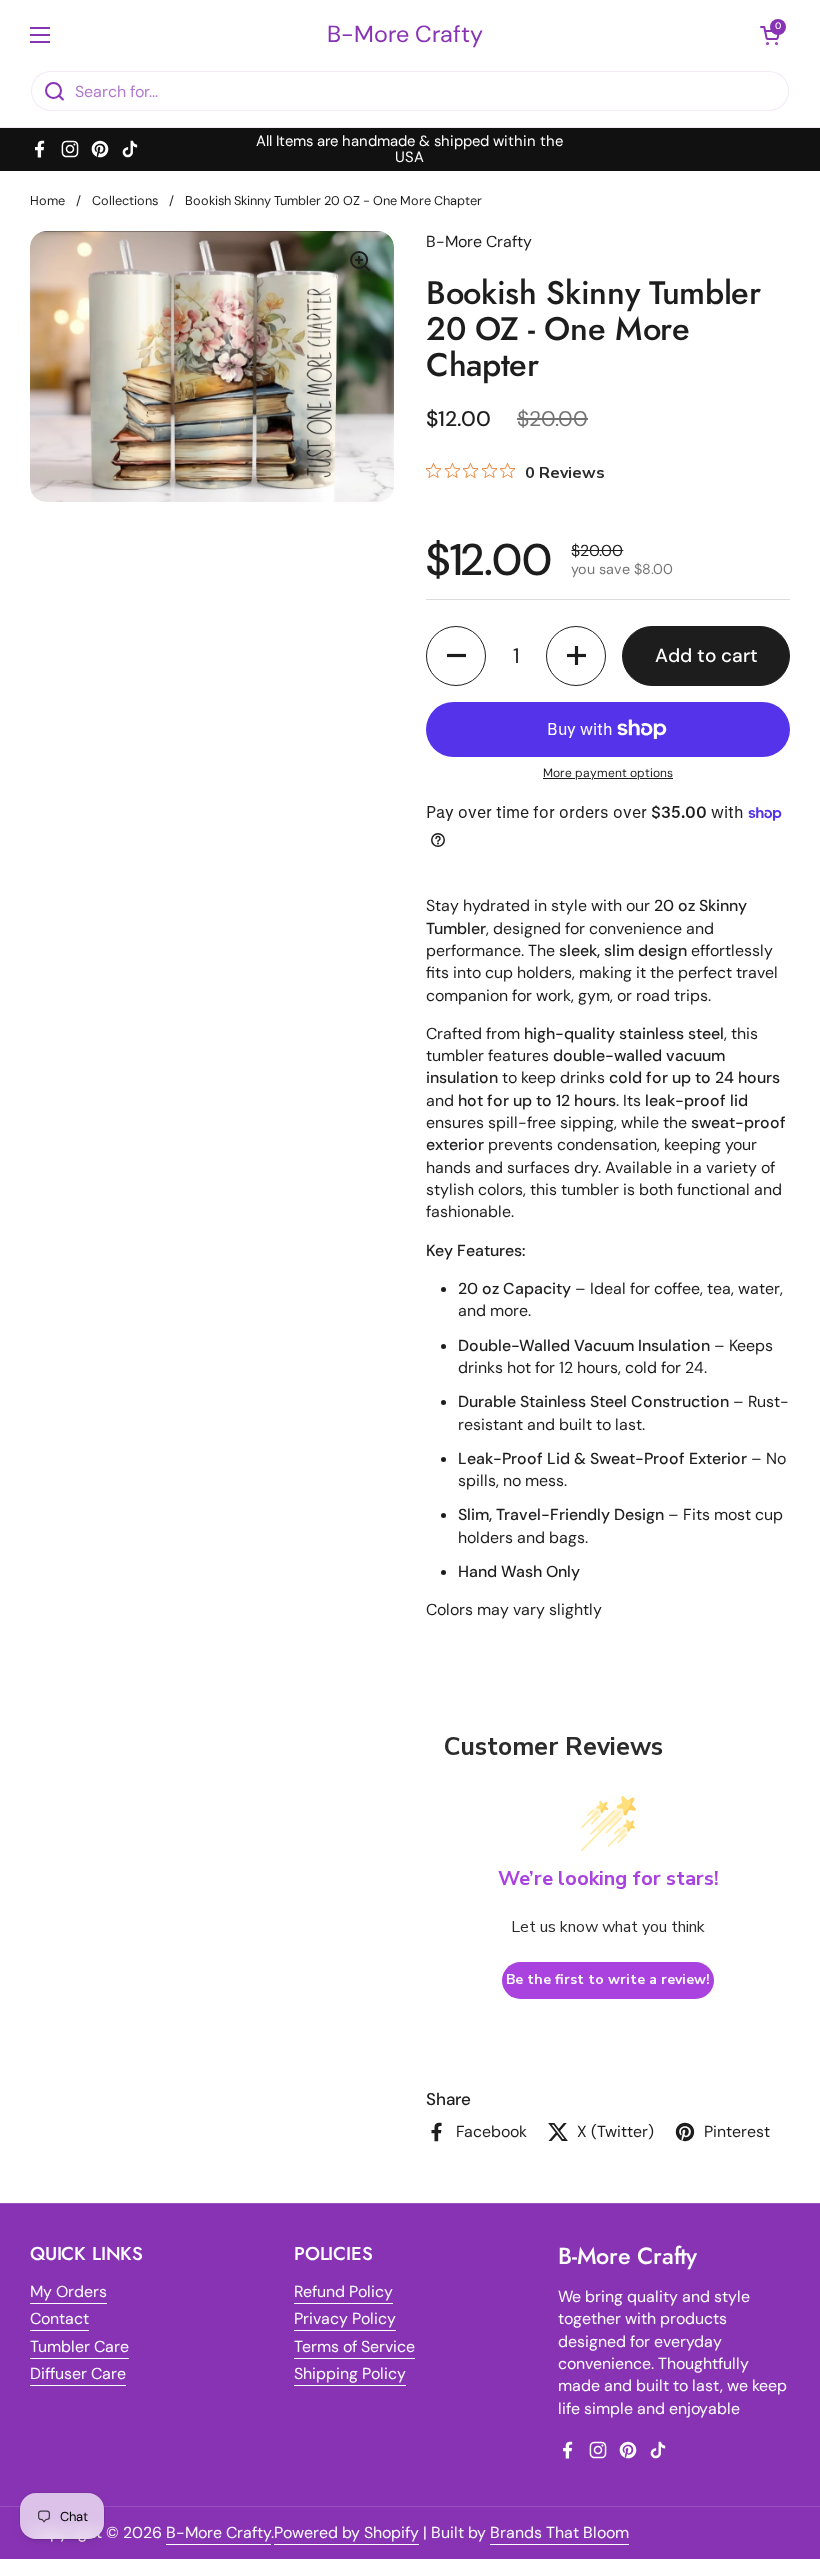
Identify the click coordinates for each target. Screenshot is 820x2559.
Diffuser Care (78, 2373)
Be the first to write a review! (608, 1979)
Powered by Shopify (346, 2532)
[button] (456, 656)
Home (47, 200)
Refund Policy (343, 2291)
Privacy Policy (345, 2318)
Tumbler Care (79, 2346)
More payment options (608, 773)
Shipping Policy (350, 2373)
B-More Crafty (405, 34)
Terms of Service (354, 2346)
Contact (59, 2318)
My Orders (68, 2291)
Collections (125, 200)
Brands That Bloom (559, 2532)
